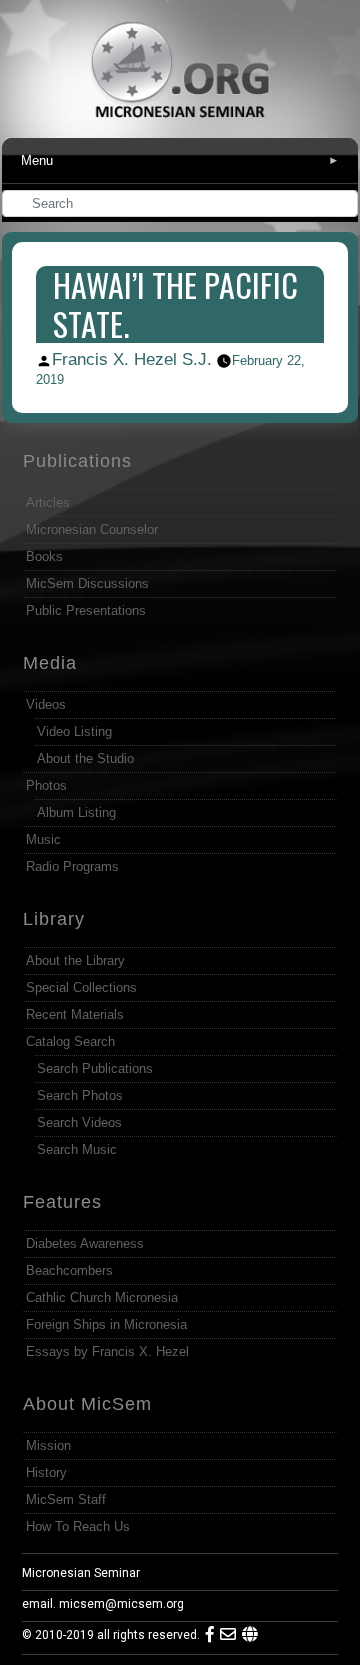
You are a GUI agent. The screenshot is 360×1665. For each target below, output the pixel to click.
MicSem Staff (66, 1499)
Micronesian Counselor (92, 529)
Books (44, 556)
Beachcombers (69, 1270)
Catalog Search (70, 1041)
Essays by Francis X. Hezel (107, 1351)
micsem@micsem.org (121, 1604)
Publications (77, 461)
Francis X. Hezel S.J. (132, 359)
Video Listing (74, 731)
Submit (344, 205)
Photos (46, 785)
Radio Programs (72, 866)
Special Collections (81, 987)
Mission (48, 1445)
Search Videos (79, 1122)
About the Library (75, 960)
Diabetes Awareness (85, 1243)
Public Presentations (86, 610)
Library (54, 919)
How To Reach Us (78, 1526)
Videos (46, 704)
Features (62, 1202)
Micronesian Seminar (81, 1573)
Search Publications (95, 1068)
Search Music (77, 1149)
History (46, 1472)
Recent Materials (75, 1014)
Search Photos (80, 1095)
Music (43, 839)
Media (50, 663)
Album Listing (76, 812)
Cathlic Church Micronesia (102, 1297)
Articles (48, 502)
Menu (180, 160)
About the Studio (85, 758)
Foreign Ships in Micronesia (106, 1324)
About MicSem (87, 1404)
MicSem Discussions (87, 583)
